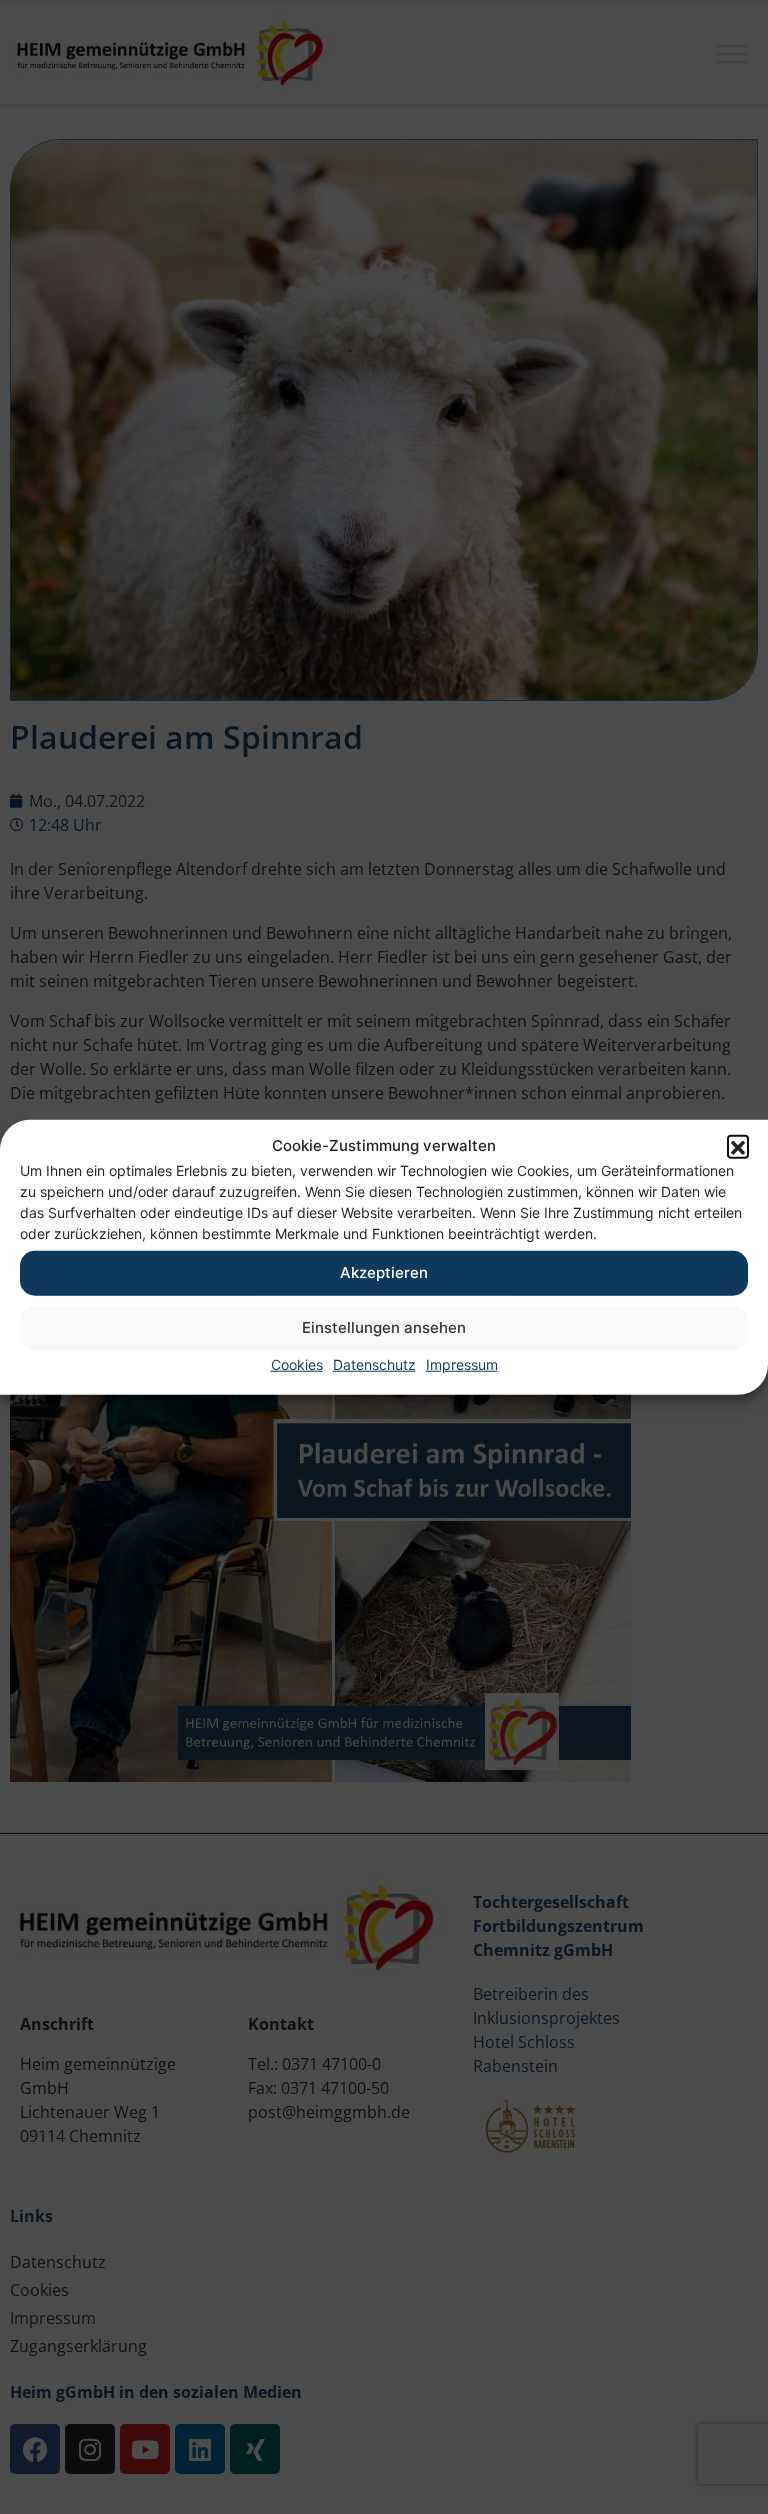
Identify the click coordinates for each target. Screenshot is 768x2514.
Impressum (462, 1363)
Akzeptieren (384, 1272)
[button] (738, 1146)
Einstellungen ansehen (384, 1327)
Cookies (297, 1363)
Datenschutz (374, 1363)
